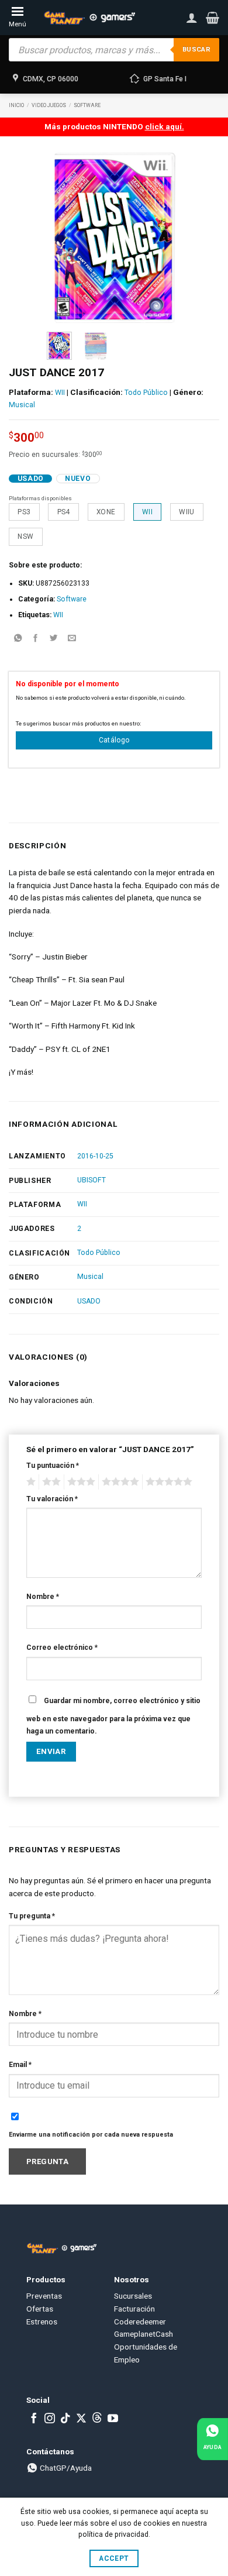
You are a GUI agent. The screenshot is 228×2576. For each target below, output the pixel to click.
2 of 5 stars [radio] (50, 1482)
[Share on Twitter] (54, 639)
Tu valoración (52, 1499)
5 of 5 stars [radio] (167, 1482)
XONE (106, 512)
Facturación (134, 2309)
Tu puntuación (53, 1466)
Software (87, 105)
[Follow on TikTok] (65, 2419)
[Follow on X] (81, 2419)
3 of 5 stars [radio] (80, 1482)
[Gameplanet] (89, 18)
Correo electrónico (62, 1648)
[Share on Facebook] (36, 639)
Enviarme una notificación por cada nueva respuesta (91, 2135)
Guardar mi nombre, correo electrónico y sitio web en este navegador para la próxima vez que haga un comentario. (113, 1716)
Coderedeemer (140, 2322)
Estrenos (42, 2322)
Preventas (44, 2296)
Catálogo (114, 740)
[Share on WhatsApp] (18, 639)
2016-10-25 (95, 1156)
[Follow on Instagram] (50, 2419)
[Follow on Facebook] (34, 2419)
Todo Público (146, 393)
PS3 (24, 512)
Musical (22, 405)
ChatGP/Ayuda (65, 2468)
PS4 (64, 512)
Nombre (43, 1597)
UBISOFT (91, 1180)
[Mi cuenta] (192, 18)
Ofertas (40, 2309)
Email (20, 2065)
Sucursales (133, 2296)
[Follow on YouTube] (113, 2419)
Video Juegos (49, 105)
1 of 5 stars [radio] (30, 1482)
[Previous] (64, 238)
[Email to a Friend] (72, 639)
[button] (213, 18)
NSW (25, 536)
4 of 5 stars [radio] (119, 1482)
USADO (89, 1301)
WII (60, 393)
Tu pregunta (32, 1916)
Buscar (196, 49)
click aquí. (165, 126)
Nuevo (78, 479)
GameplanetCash (144, 2334)
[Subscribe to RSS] (97, 2419)
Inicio (16, 105)
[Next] (164, 238)
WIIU (186, 512)
